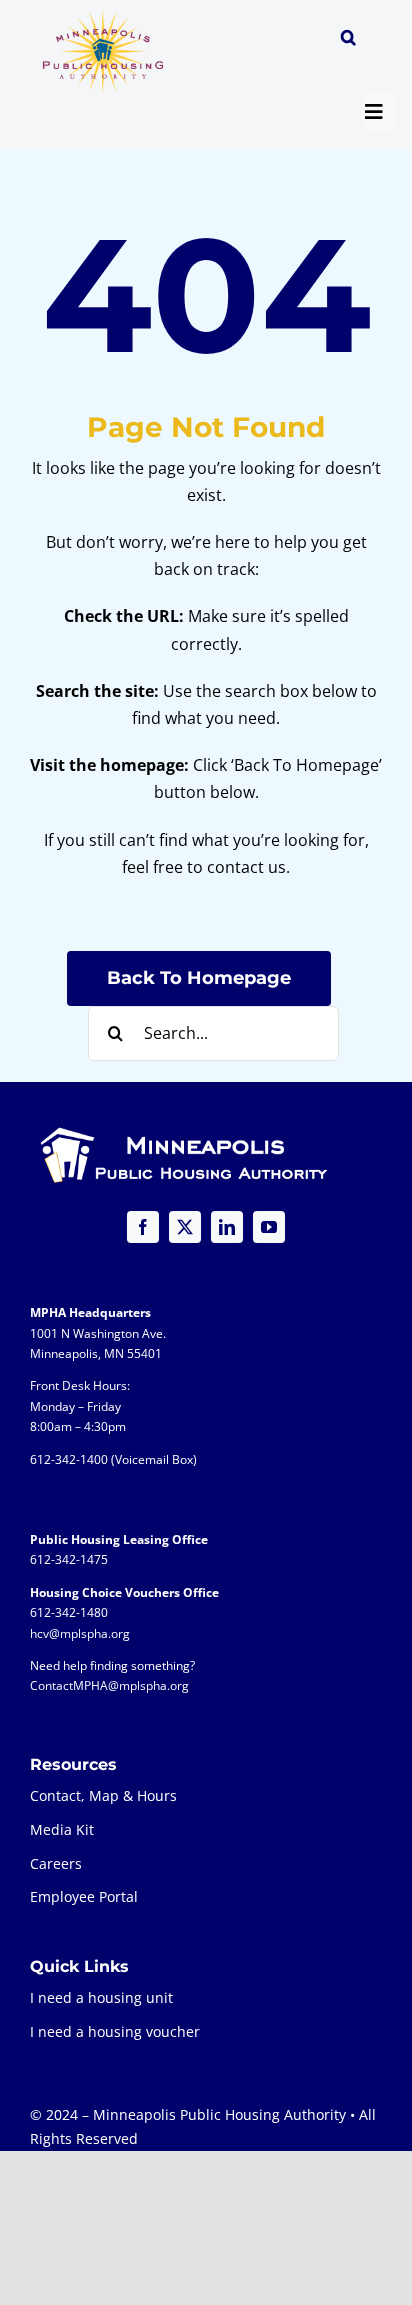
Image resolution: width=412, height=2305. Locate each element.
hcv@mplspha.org (80, 1633)
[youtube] (269, 1227)
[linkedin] (227, 1227)
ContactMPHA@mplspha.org (109, 1685)
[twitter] (185, 1227)
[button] (348, 40)
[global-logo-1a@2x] (104, 16)
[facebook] (143, 1227)
